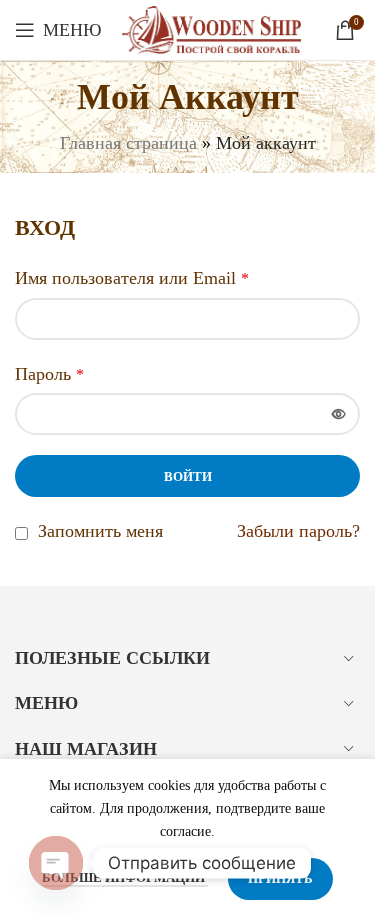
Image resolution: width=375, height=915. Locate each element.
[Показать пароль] (339, 414)
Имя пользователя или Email (132, 278)
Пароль (49, 374)
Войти (188, 476)
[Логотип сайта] (211, 28)
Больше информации (125, 877)
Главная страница (128, 143)
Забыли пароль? (298, 531)
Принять (280, 878)
